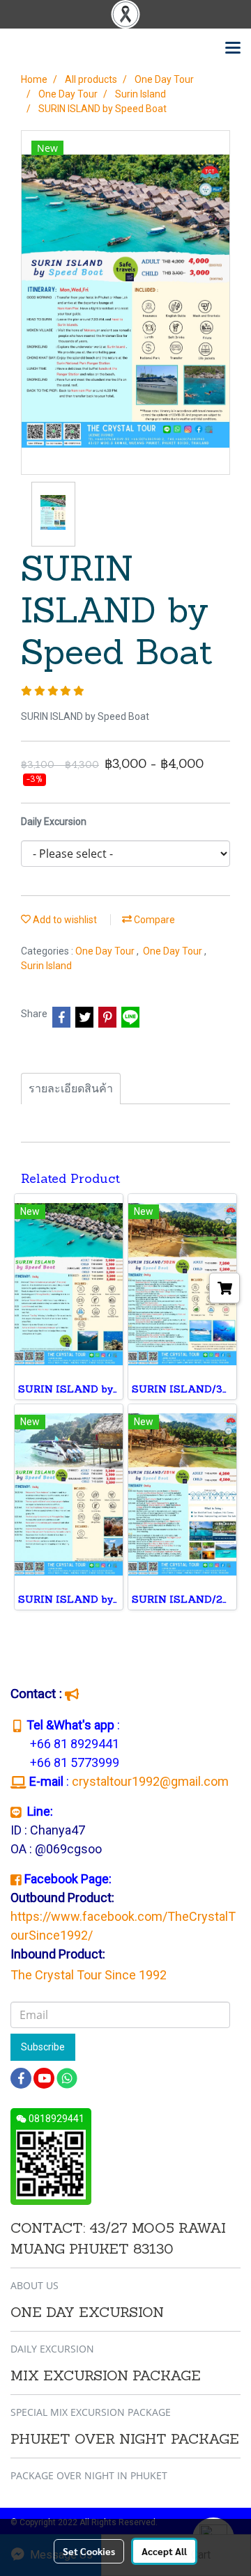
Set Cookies (89, 2551)
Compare (153, 920)
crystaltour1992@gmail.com (152, 1781)
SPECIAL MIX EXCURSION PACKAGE (91, 2412)
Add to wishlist (64, 920)
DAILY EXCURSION (52, 2349)
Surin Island (46, 966)
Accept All (164, 2551)
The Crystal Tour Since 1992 (89, 1975)
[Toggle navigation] (233, 49)
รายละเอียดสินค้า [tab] (71, 1089)
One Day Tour (106, 951)
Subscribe (43, 2047)
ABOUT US (35, 2285)
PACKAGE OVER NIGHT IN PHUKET (89, 2475)
